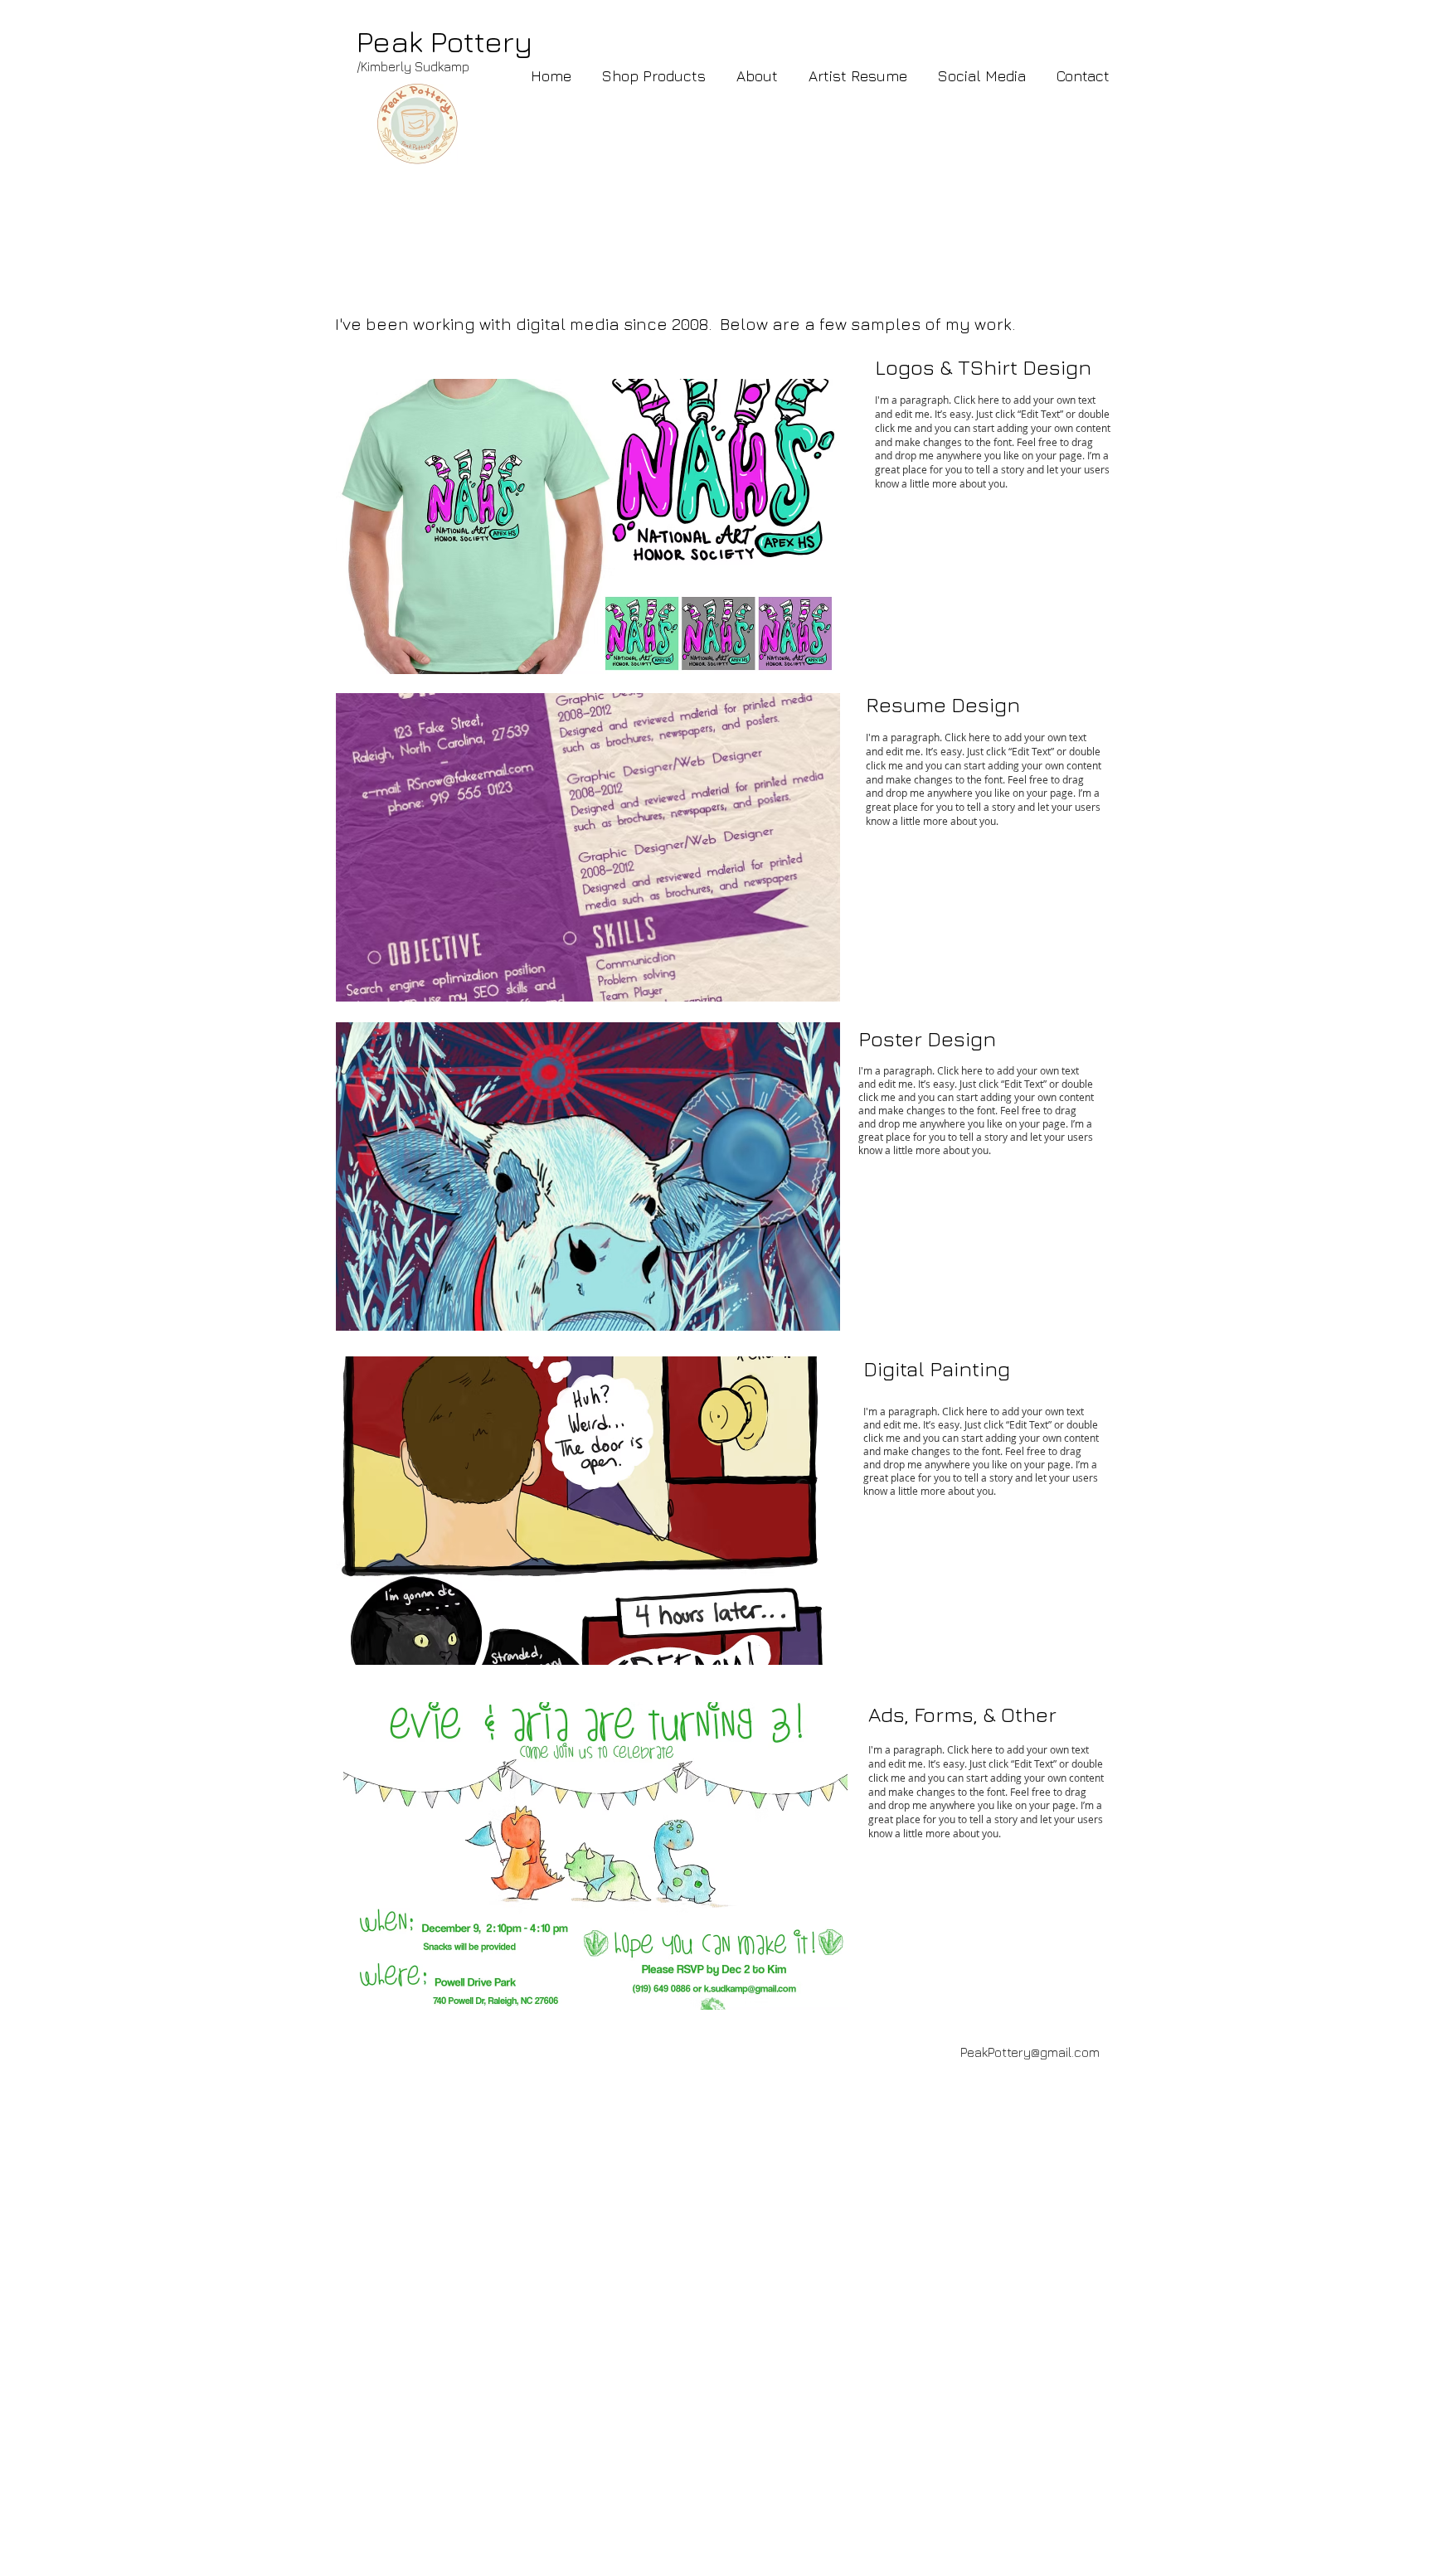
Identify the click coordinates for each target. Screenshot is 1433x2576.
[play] (805, 660)
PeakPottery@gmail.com (1030, 2052)
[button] (981, 76)
